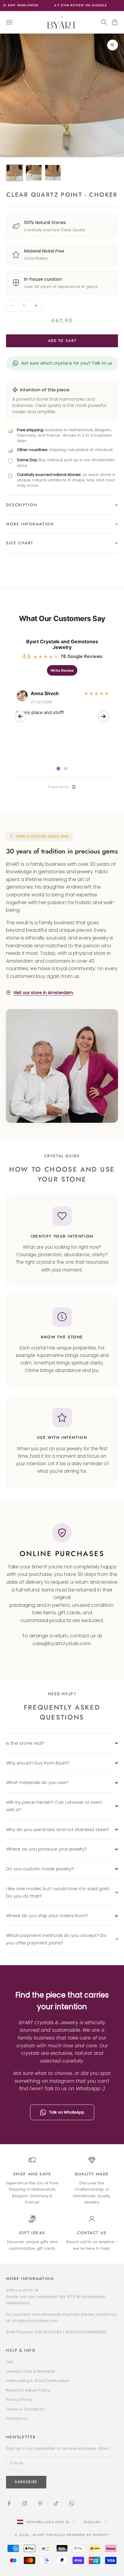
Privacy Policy (19, 2400)
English (92, 2522)
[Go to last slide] (20, 716)
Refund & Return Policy (28, 2390)
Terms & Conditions (25, 2409)
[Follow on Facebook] (9, 2503)
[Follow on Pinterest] (40, 2503)
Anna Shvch (45, 693)
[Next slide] (104, 716)
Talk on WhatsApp (67, 2112)
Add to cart (62, 341)
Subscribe (26, 2482)
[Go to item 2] (34, 173)
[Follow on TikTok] (56, 2503)
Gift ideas (32, 2233)
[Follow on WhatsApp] (72, 2503)
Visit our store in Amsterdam (43, 993)
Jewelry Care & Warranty (31, 2371)
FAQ (10, 2362)
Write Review (62, 670)
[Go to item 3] (53, 173)
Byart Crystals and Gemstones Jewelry (62, 644)
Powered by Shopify (88, 2535)
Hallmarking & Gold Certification (37, 2381)
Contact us (92, 2233)
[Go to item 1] (14, 173)
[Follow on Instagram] (25, 2503)
